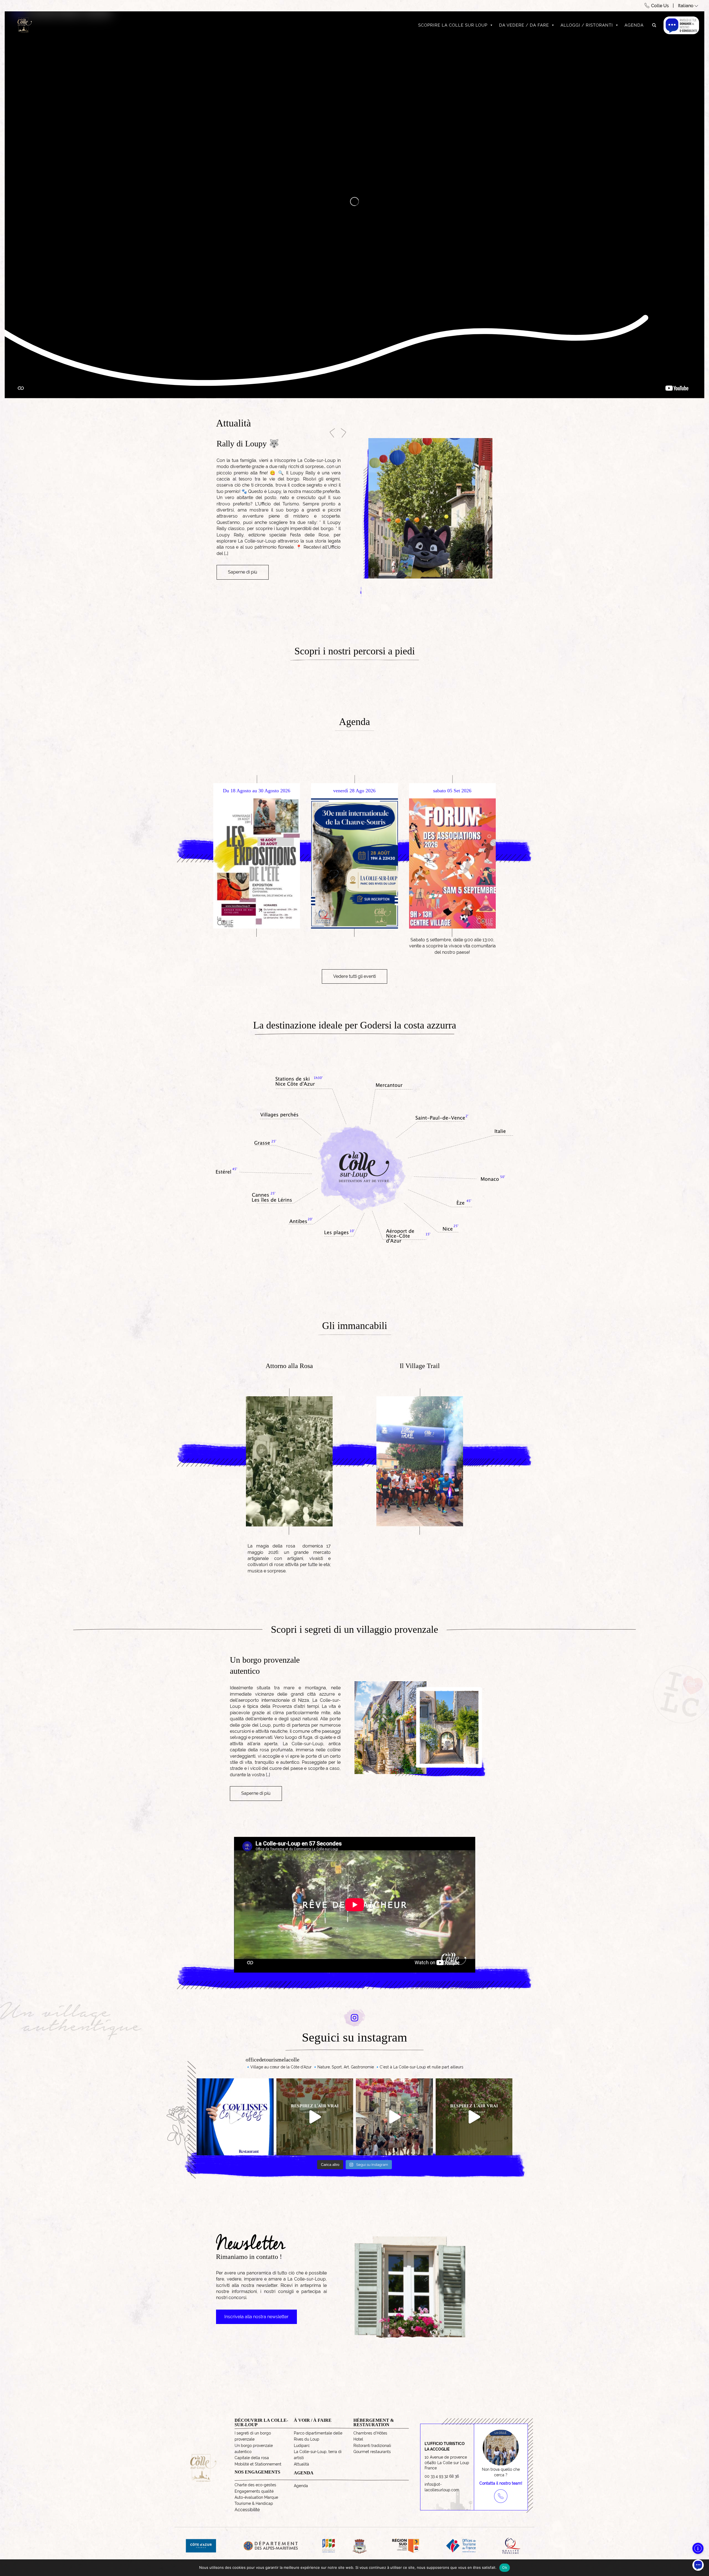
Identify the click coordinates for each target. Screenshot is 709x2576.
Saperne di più (243, 589)
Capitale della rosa (252, 2458)
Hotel (358, 2439)
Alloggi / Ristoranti (587, 25)
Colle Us (660, 6)
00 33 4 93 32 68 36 (442, 2476)
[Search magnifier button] (654, 25)
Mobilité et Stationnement (258, 2464)
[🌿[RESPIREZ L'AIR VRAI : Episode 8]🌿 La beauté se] (315, 2117)
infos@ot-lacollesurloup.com (442, 2487)
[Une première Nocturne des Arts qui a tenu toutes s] (394, 2117)
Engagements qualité (254, 2491)
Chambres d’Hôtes (370, 2433)
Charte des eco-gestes (255, 2485)
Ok (505, 2567)
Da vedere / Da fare (524, 25)
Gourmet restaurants (372, 2452)
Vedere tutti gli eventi (354, 976)
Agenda (634, 25)
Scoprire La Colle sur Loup (453, 25)
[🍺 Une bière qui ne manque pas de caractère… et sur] (235, 2117)
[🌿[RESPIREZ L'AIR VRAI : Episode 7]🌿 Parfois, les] (474, 2117)
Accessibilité (247, 2510)
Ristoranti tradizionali (372, 2446)
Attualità (301, 2464)
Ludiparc (302, 2446)
